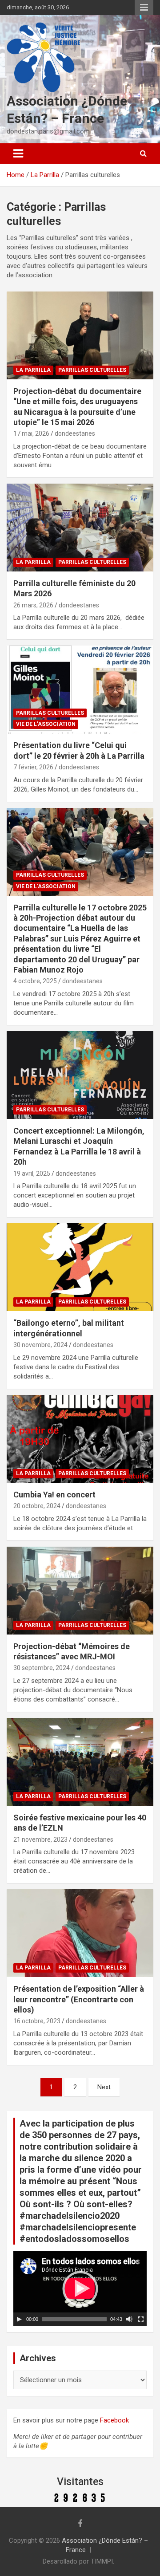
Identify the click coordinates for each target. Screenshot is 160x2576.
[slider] (74, 2319)
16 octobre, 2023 (37, 2021)
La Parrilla (33, 370)
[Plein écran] (141, 2319)
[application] (80, 2288)
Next (104, 2087)
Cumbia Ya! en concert (54, 1495)
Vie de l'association (46, 724)
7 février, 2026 (33, 767)
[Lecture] (19, 2319)
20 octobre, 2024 (37, 1506)
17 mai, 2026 (31, 433)
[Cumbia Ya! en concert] (80, 1439)
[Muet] (129, 2319)
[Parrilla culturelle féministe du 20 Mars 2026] (80, 527)
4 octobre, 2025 (35, 981)
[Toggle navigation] (18, 154)
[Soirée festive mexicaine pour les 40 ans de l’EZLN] (80, 1762)
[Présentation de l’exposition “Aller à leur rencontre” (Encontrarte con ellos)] (80, 1933)
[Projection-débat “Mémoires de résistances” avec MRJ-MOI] (80, 1590)
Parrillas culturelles (92, 370)
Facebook (114, 2420)
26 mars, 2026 (33, 605)
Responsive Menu (144, 8)
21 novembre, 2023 (40, 1839)
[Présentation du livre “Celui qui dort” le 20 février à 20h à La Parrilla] (80, 690)
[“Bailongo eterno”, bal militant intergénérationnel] (80, 1267)
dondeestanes (75, 433)
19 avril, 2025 (32, 1174)
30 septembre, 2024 (42, 1668)
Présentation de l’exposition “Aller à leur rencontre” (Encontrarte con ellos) (79, 1999)
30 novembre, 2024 (40, 1345)
